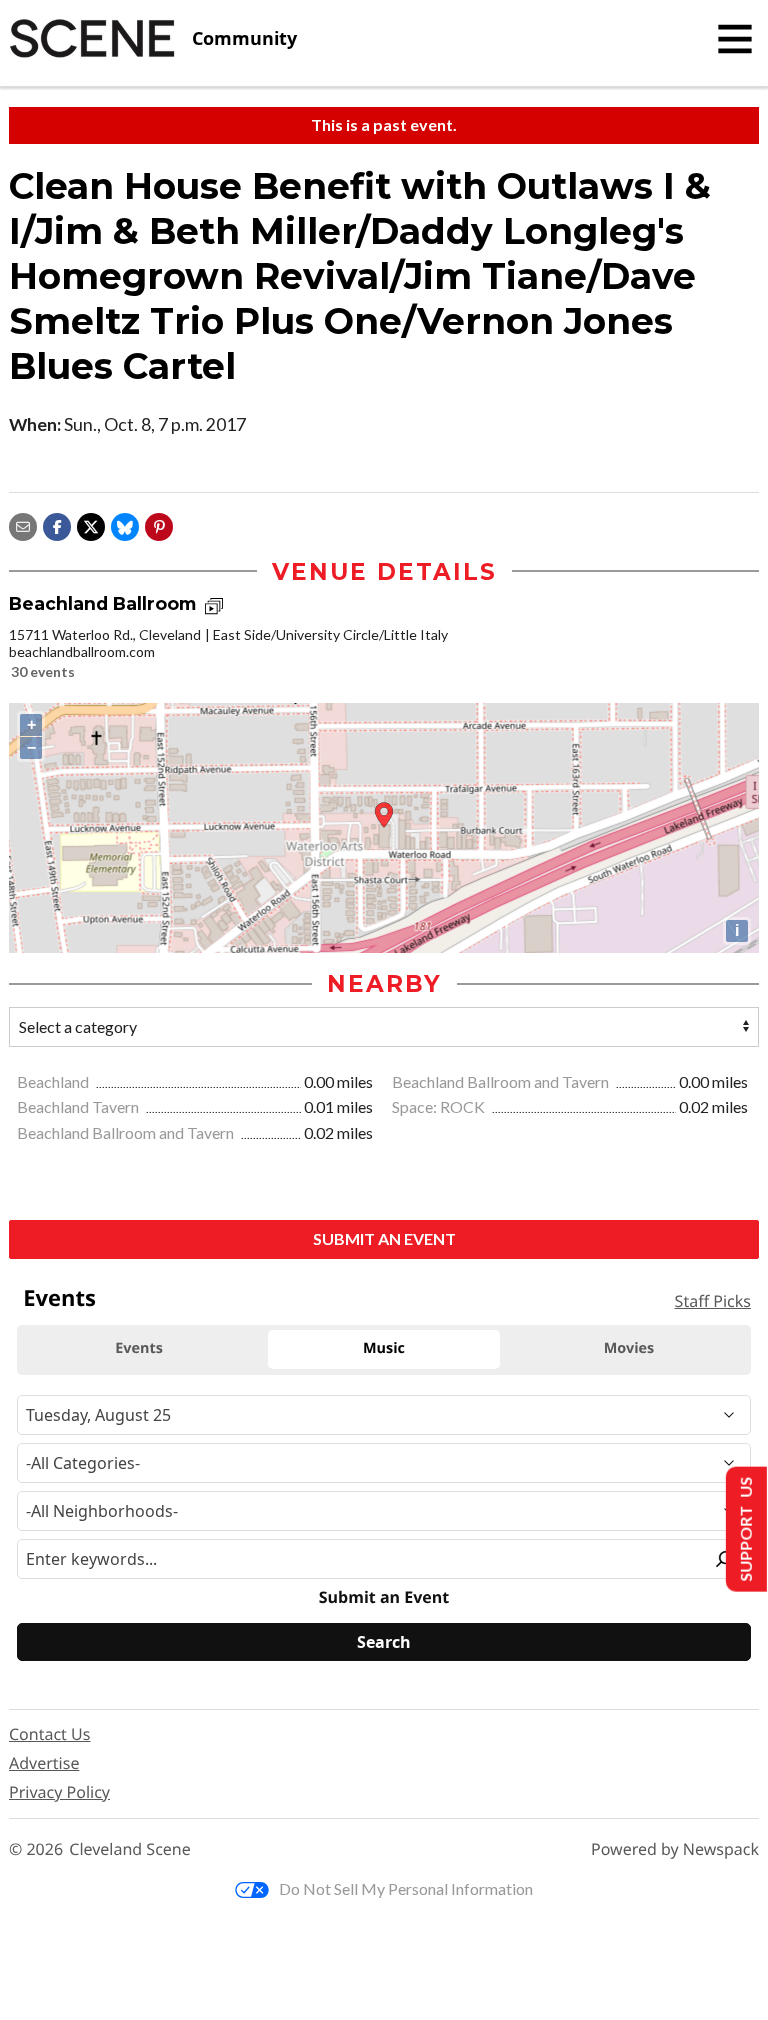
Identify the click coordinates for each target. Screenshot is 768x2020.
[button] (159, 524)
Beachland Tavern (79, 1106)
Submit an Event (384, 1238)
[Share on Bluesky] (125, 524)
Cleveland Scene (130, 1849)
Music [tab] (384, 1348)
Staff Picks (713, 1301)
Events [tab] (139, 1348)
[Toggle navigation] (735, 39)
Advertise (44, 1763)
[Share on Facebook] (57, 524)
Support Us (744, 1529)
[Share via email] (23, 524)
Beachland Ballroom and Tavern (502, 1081)
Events (59, 1298)
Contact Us (49, 1734)
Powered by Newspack (675, 1849)
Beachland (54, 1081)
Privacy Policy (59, 1792)
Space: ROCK (440, 1106)
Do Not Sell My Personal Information (406, 1888)
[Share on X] (91, 524)
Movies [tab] (629, 1348)
